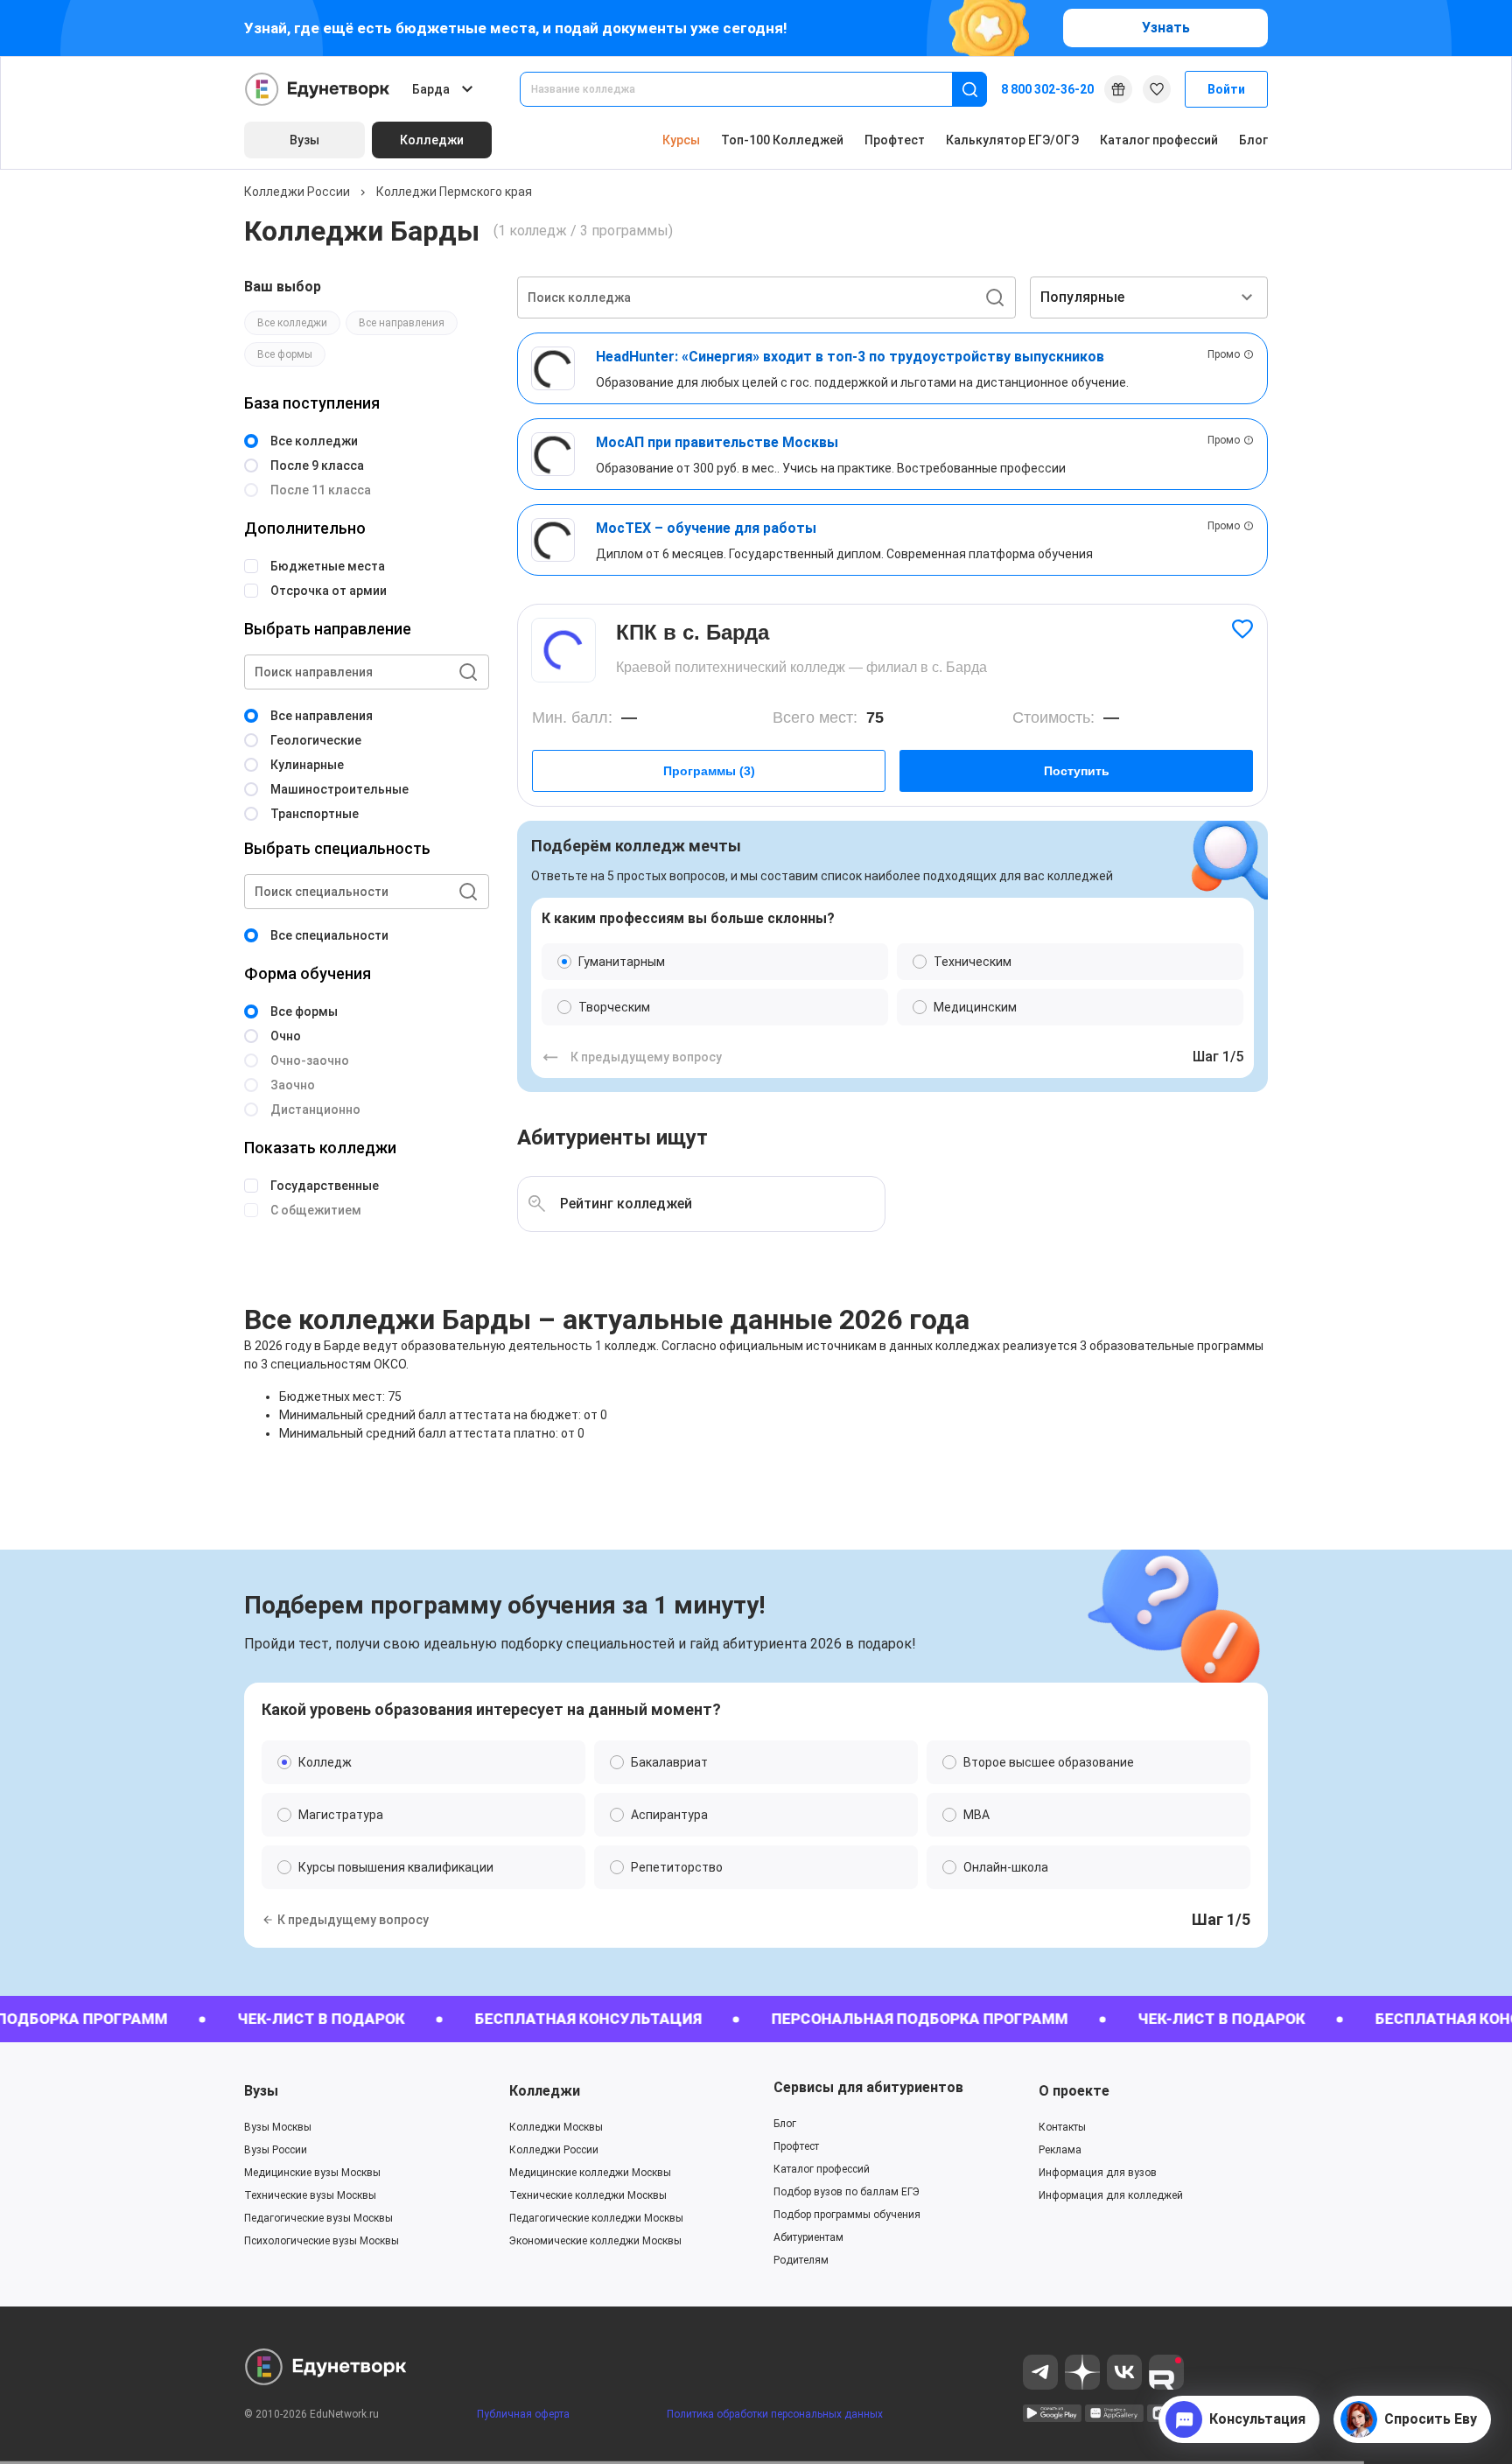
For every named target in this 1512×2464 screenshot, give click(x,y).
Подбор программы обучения (847, 2215)
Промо (1224, 354)
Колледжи (545, 2091)
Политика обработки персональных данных (775, 2414)
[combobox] (748, 89)
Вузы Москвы (278, 2127)
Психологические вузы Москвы (322, 2241)
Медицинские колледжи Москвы (590, 2173)
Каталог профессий (1159, 140)
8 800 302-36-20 (1047, 89)
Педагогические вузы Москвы (318, 2218)
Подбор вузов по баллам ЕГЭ (847, 2192)
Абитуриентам (808, 2237)
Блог (1253, 140)
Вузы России (276, 2150)
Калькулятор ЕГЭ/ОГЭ (1012, 140)
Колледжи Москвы (556, 2127)
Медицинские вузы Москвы (312, 2173)
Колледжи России (297, 192)
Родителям (801, 2260)
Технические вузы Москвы (310, 2195)
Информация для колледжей (1111, 2195)
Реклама (1060, 2150)
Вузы (261, 2091)
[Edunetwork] (318, 89)
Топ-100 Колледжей (782, 140)
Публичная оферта (523, 2414)
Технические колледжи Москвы (588, 2195)
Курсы (681, 140)
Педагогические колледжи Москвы (596, 2218)
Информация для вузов (1098, 2173)
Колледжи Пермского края (454, 192)
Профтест (895, 140)
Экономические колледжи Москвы (595, 2241)
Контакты (1062, 2127)
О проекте (1074, 2091)
